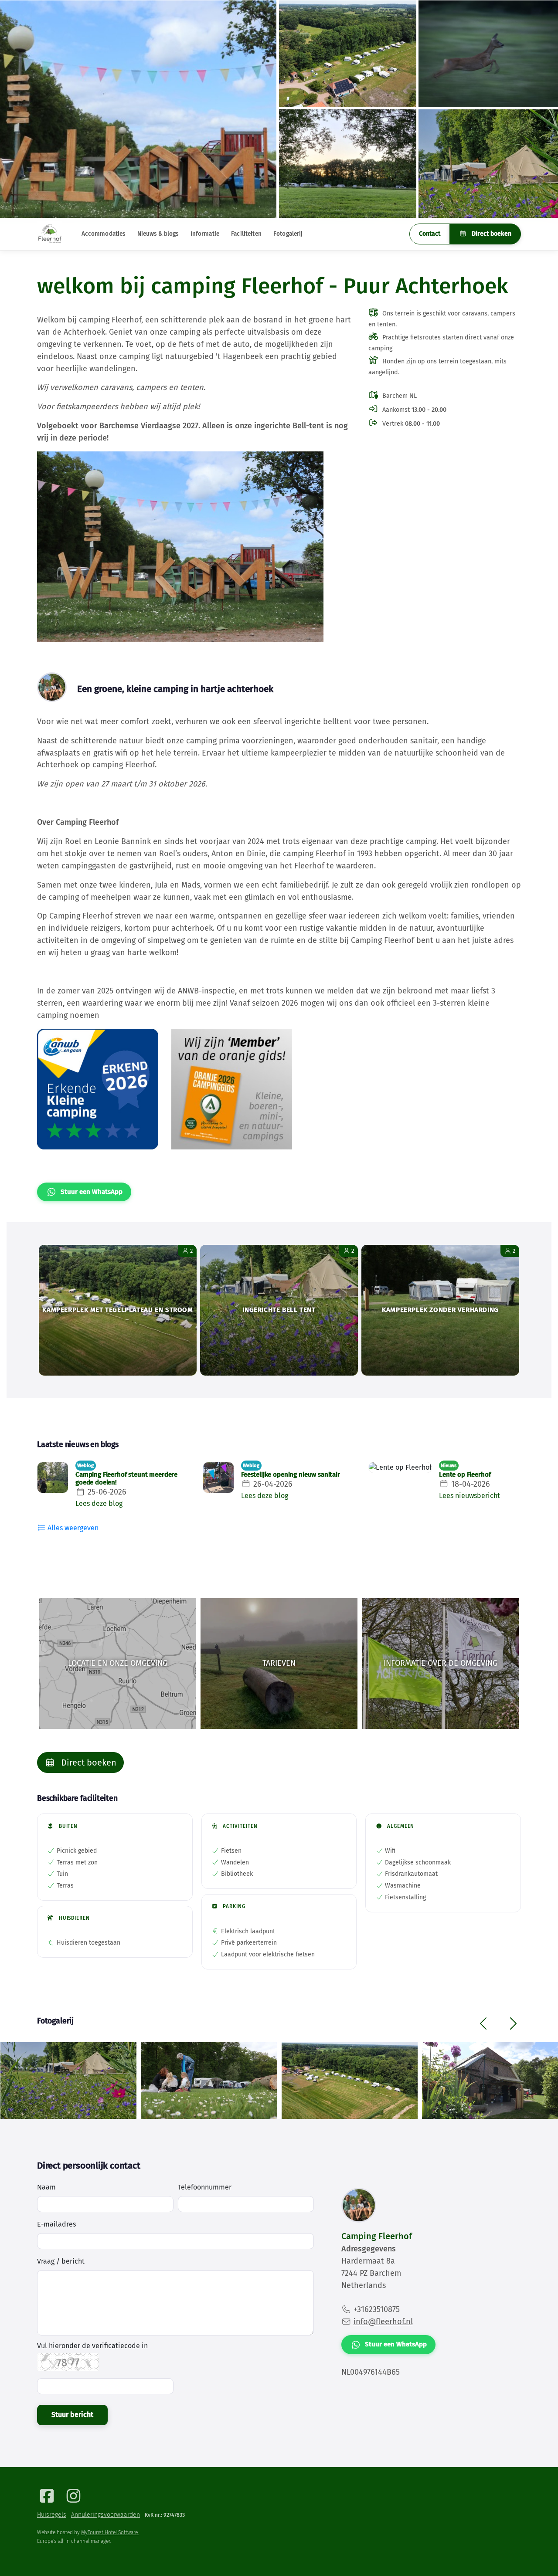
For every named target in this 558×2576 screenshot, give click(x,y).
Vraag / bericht (61, 2261)
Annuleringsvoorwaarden (105, 2515)
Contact (430, 234)
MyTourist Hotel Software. (110, 2532)
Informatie (205, 234)
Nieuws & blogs (158, 234)
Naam (46, 2187)
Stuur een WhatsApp (92, 1192)
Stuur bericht (72, 2415)
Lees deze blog (99, 1503)
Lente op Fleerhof (465, 1474)
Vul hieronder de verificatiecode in (92, 2346)
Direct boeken (491, 234)
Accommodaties (104, 234)
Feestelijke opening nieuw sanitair (291, 1474)
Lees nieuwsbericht (470, 1496)
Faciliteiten (246, 234)
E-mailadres (56, 2224)
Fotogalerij (288, 234)
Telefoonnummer (205, 2187)
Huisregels (52, 2515)
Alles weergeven (72, 1528)
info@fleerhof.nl (383, 2322)
